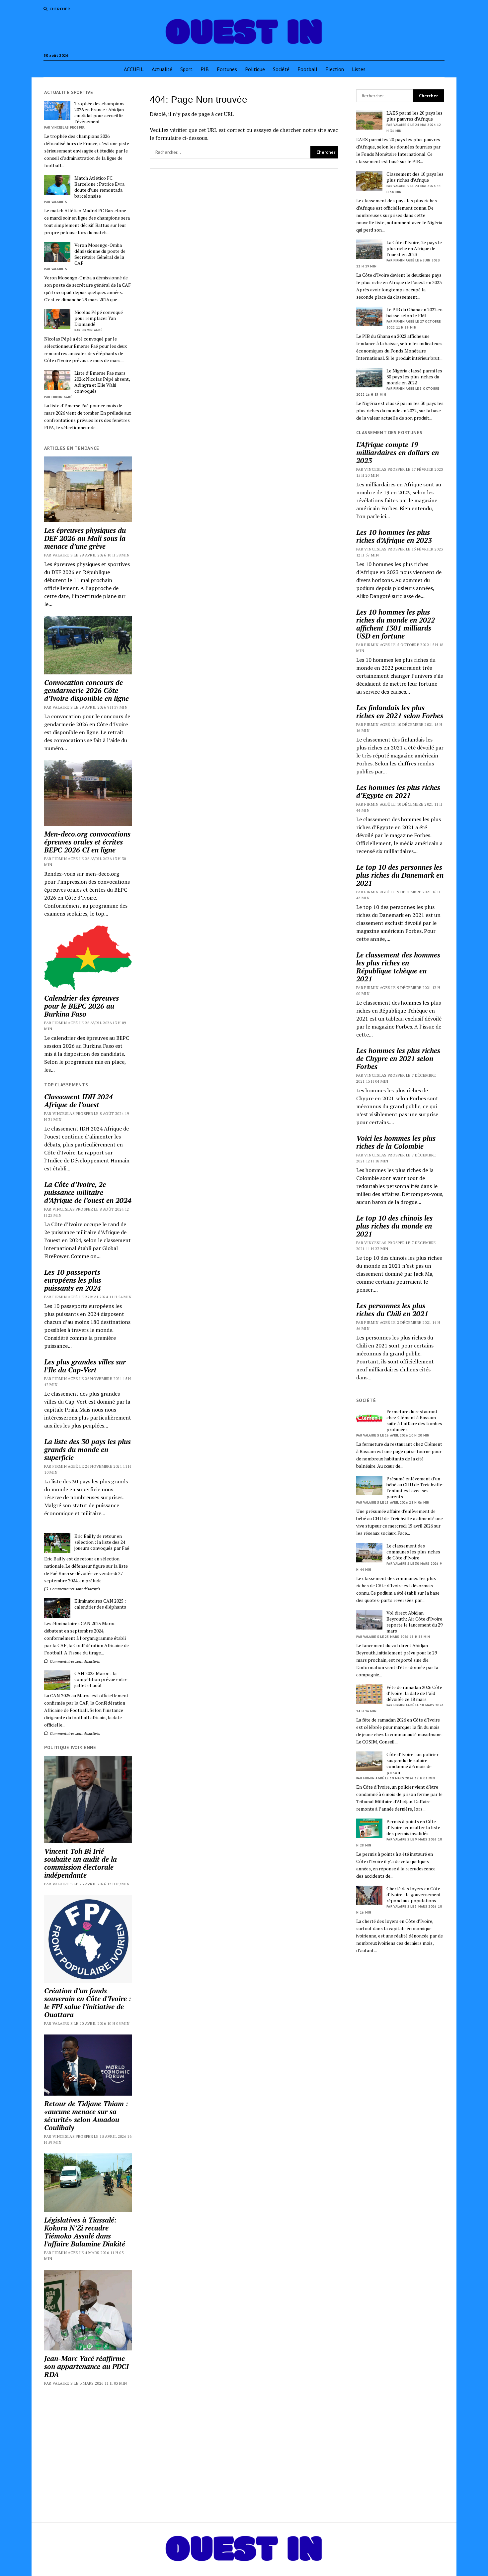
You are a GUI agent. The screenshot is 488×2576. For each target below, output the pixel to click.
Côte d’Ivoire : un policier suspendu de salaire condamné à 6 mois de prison (412, 1763)
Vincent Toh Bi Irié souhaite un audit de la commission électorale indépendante (81, 1863)
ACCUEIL (134, 69)
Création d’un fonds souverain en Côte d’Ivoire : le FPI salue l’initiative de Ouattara (88, 2003)
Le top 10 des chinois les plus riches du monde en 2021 (394, 1226)
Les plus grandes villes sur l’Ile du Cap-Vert (85, 1366)
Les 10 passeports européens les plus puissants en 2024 (73, 1280)
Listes (359, 69)
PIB (205, 69)
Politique (255, 69)
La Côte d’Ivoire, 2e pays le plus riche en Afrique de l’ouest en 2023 (414, 248)
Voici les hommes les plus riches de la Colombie (396, 1142)
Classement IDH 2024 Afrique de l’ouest (79, 1101)
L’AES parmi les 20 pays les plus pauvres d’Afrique (414, 116)
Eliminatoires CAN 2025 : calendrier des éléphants (100, 1604)
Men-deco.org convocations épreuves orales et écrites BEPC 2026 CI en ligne (87, 842)
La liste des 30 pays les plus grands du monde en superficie (87, 1449)
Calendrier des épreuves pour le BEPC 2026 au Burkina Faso (81, 1006)
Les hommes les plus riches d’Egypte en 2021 (398, 791)
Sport (186, 69)
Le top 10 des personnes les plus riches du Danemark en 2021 (400, 875)
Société (281, 69)
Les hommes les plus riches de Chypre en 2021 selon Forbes (398, 1058)
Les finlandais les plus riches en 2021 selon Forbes (400, 712)
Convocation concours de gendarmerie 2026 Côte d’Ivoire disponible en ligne (86, 690)
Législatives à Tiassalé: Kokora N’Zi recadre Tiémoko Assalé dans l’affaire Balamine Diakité (85, 2232)
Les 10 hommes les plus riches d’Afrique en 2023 (394, 536)
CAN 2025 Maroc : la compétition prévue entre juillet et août (101, 1679)
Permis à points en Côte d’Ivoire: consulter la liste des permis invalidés (413, 1828)
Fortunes (227, 69)
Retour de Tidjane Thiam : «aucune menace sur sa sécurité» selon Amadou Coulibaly (86, 2116)
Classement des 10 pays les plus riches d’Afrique (415, 177)
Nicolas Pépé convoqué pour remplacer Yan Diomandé (99, 318)
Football (307, 69)
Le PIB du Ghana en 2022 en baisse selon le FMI (414, 313)
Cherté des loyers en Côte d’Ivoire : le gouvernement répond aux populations (414, 1895)
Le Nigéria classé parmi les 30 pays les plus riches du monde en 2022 (414, 377)
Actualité (162, 69)
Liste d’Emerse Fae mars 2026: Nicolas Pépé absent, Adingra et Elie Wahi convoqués (102, 382)
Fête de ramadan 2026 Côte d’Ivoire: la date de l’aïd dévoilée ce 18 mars (414, 1693)
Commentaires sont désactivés (74, 1589)
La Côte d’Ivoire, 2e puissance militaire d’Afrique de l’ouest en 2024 (88, 1192)
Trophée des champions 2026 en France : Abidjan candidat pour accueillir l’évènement (99, 113)
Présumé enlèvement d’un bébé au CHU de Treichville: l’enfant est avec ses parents (415, 1488)
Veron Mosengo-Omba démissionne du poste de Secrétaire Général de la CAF (100, 254)
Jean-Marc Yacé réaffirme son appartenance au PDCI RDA (86, 2366)
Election (335, 69)
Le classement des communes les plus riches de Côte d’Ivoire (413, 1552)
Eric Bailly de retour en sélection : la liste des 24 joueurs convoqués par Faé (102, 1542)
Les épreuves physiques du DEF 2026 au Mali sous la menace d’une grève (85, 538)
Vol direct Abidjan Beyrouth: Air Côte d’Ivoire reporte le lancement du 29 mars (414, 1622)
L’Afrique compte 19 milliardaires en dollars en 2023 (398, 452)
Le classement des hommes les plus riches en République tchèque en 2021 (398, 967)
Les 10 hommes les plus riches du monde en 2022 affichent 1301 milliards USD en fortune (396, 624)
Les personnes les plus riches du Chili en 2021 (392, 1310)
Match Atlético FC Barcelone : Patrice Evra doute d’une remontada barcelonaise (99, 187)
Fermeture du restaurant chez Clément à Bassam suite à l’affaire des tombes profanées (414, 1421)
